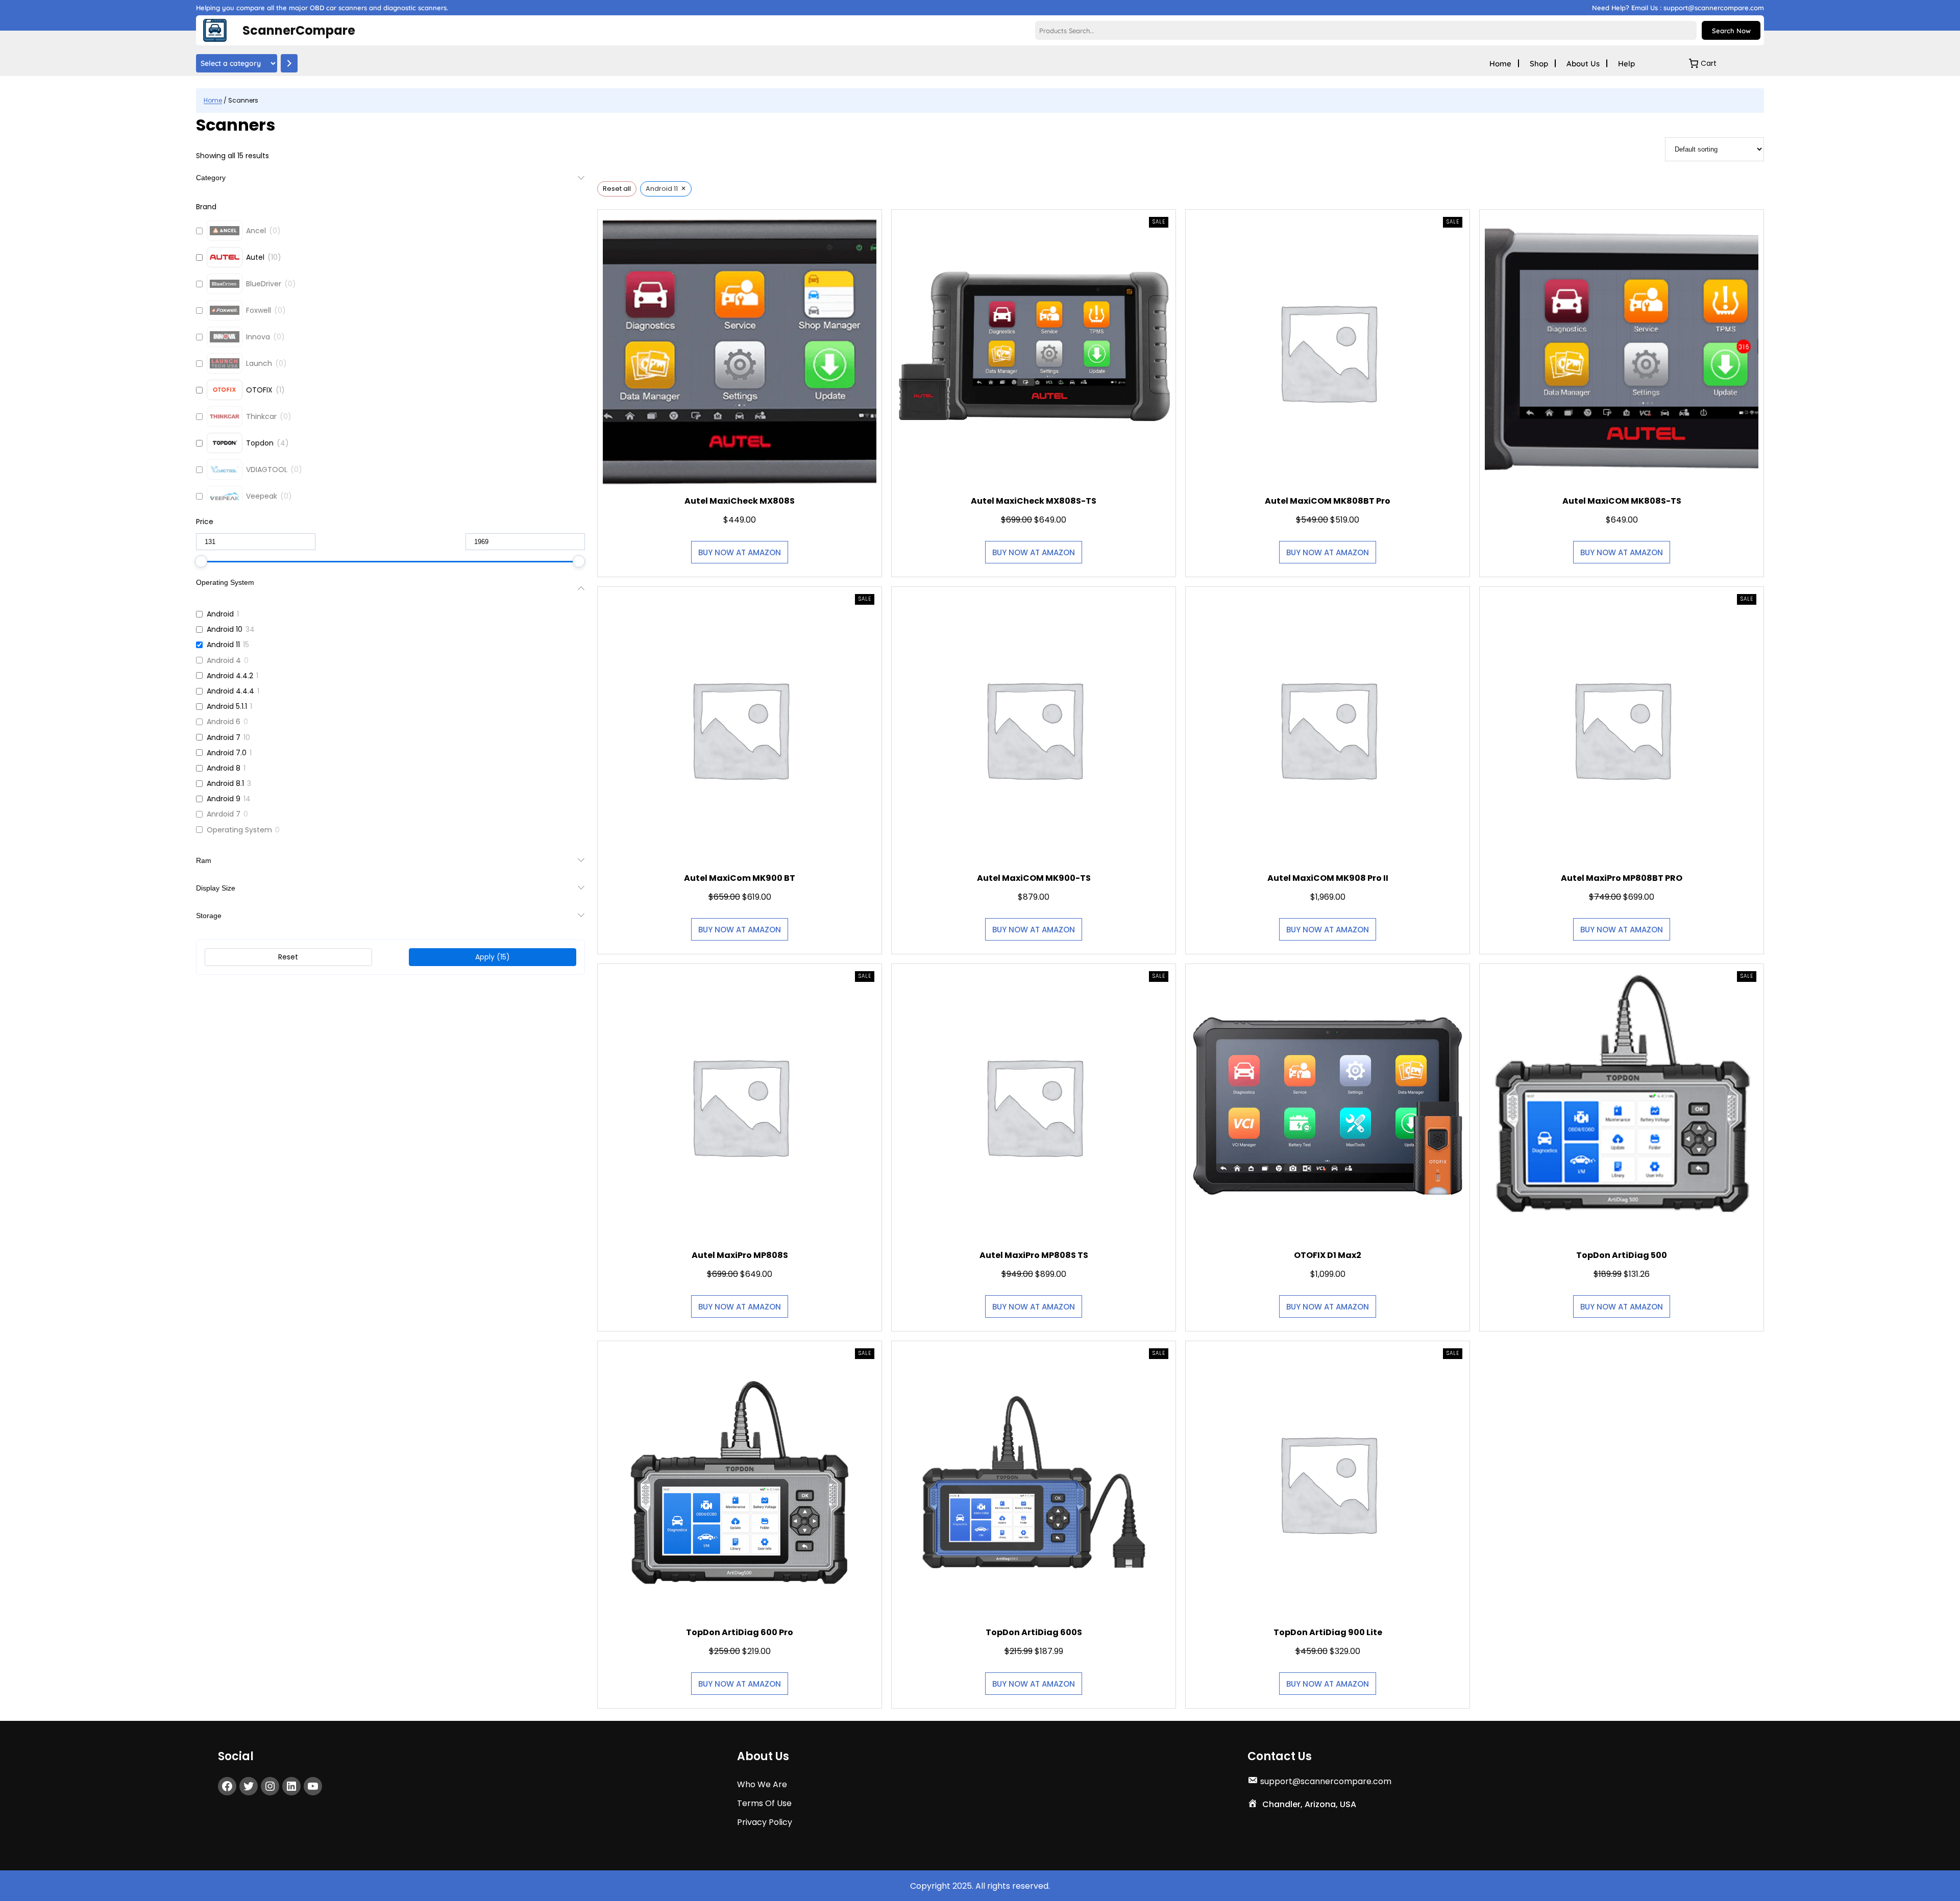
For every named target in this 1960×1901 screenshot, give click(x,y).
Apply (493, 957)
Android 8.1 (225, 783)
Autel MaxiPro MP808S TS (1034, 1255)
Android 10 (225, 629)
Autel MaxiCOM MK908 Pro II (1327, 878)
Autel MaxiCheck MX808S (740, 501)
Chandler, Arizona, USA (1309, 1804)
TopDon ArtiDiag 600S (1034, 1632)
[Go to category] (289, 63)
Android (220, 614)
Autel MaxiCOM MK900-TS (1034, 878)
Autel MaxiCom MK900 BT (740, 878)
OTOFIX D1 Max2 (1328, 1255)
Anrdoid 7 (224, 814)
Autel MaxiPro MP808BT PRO (1622, 878)
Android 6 (224, 722)
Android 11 (223, 645)
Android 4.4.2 (230, 676)
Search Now (1731, 31)
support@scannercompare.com (1326, 1781)
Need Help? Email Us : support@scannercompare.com (1678, 8)
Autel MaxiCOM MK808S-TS (1621, 501)
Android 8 (224, 768)
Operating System (239, 830)
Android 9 (224, 799)
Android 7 (224, 737)
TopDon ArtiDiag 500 (1622, 1255)
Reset (288, 957)
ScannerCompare (299, 30)
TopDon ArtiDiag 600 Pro (740, 1632)
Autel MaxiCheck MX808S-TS (1034, 501)
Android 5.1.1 (227, 706)
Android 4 (224, 660)
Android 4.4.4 (230, 691)
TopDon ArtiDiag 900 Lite (1327, 1632)
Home (213, 100)
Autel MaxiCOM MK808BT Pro (1328, 501)
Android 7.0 (227, 753)
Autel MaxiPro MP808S (740, 1255)
